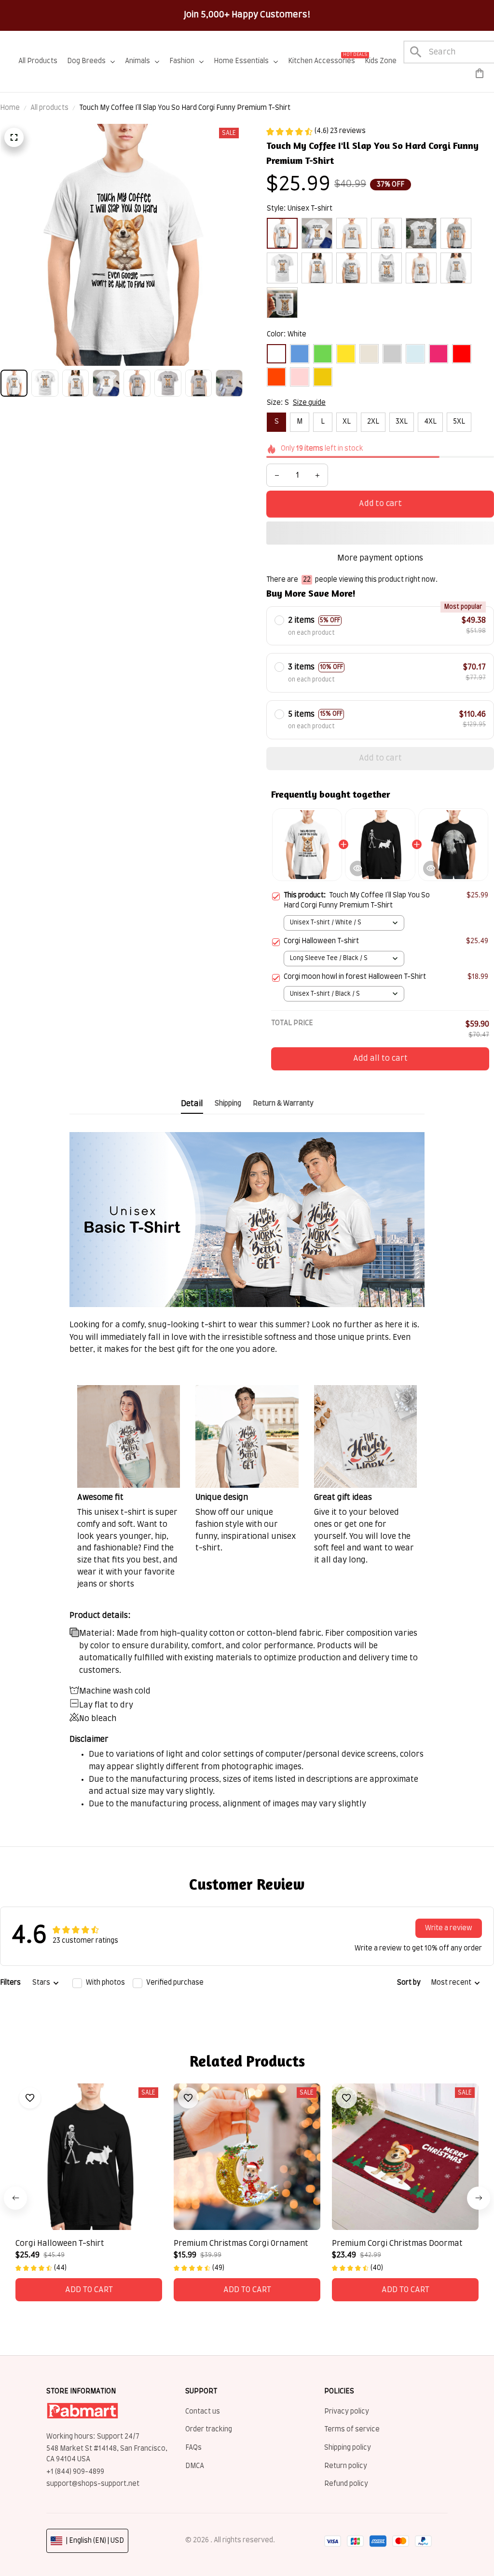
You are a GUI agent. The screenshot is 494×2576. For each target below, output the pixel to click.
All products (49, 108)
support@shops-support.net (93, 2484)
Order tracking (209, 2429)
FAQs (193, 2448)
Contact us (203, 2412)
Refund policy (346, 2484)
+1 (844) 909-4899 (75, 2472)
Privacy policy (347, 2412)
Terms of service (352, 2429)
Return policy (346, 2466)
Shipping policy (348, 2448)
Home (10, 108)
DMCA (195, 2466)
